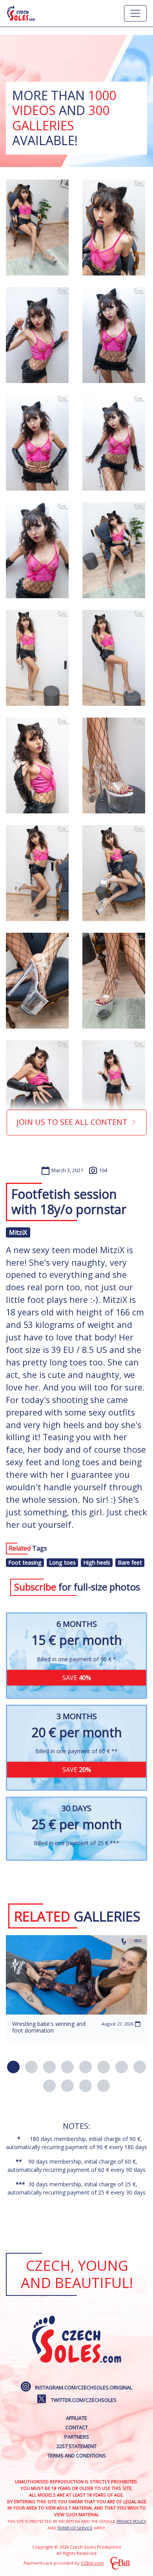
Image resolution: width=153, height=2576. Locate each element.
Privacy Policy (131, 2521)
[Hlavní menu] (135, 13)
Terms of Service (75, 2528)
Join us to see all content (72, 1122)
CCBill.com (92, 2563)
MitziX (18, 1232)
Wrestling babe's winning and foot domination (49, 2027)
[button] (13, 2067)
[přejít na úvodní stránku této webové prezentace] (21, 13)
